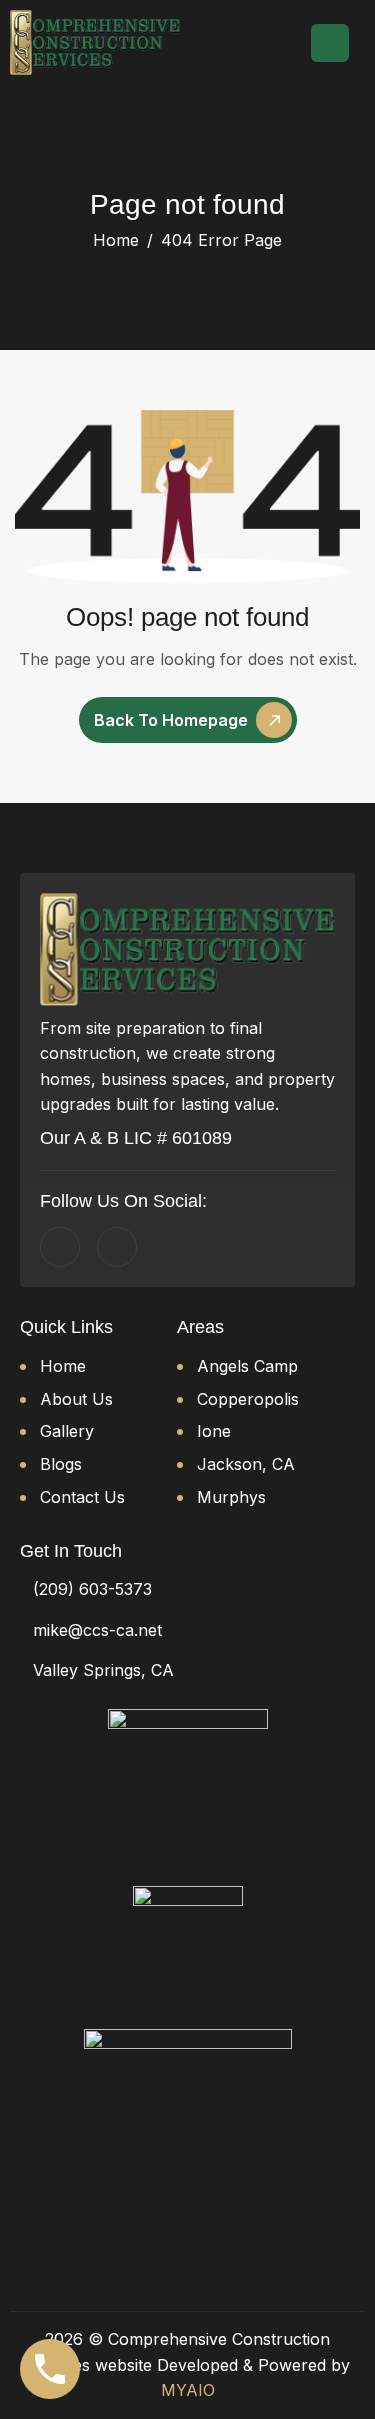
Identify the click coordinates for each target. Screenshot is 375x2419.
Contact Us (82, 1497)
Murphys (231, 1497)
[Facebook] (60, 1247)
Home (63, 1366)
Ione (214, 1431)
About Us (76, 1399)
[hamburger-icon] (330, 43)
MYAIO (188, 2390)
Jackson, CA (246, 1464)
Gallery (67, 1431)
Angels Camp (247, 1366)
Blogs (61, 1464)
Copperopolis (248, 1399)
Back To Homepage (171, 720)
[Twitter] (117, 1247)
